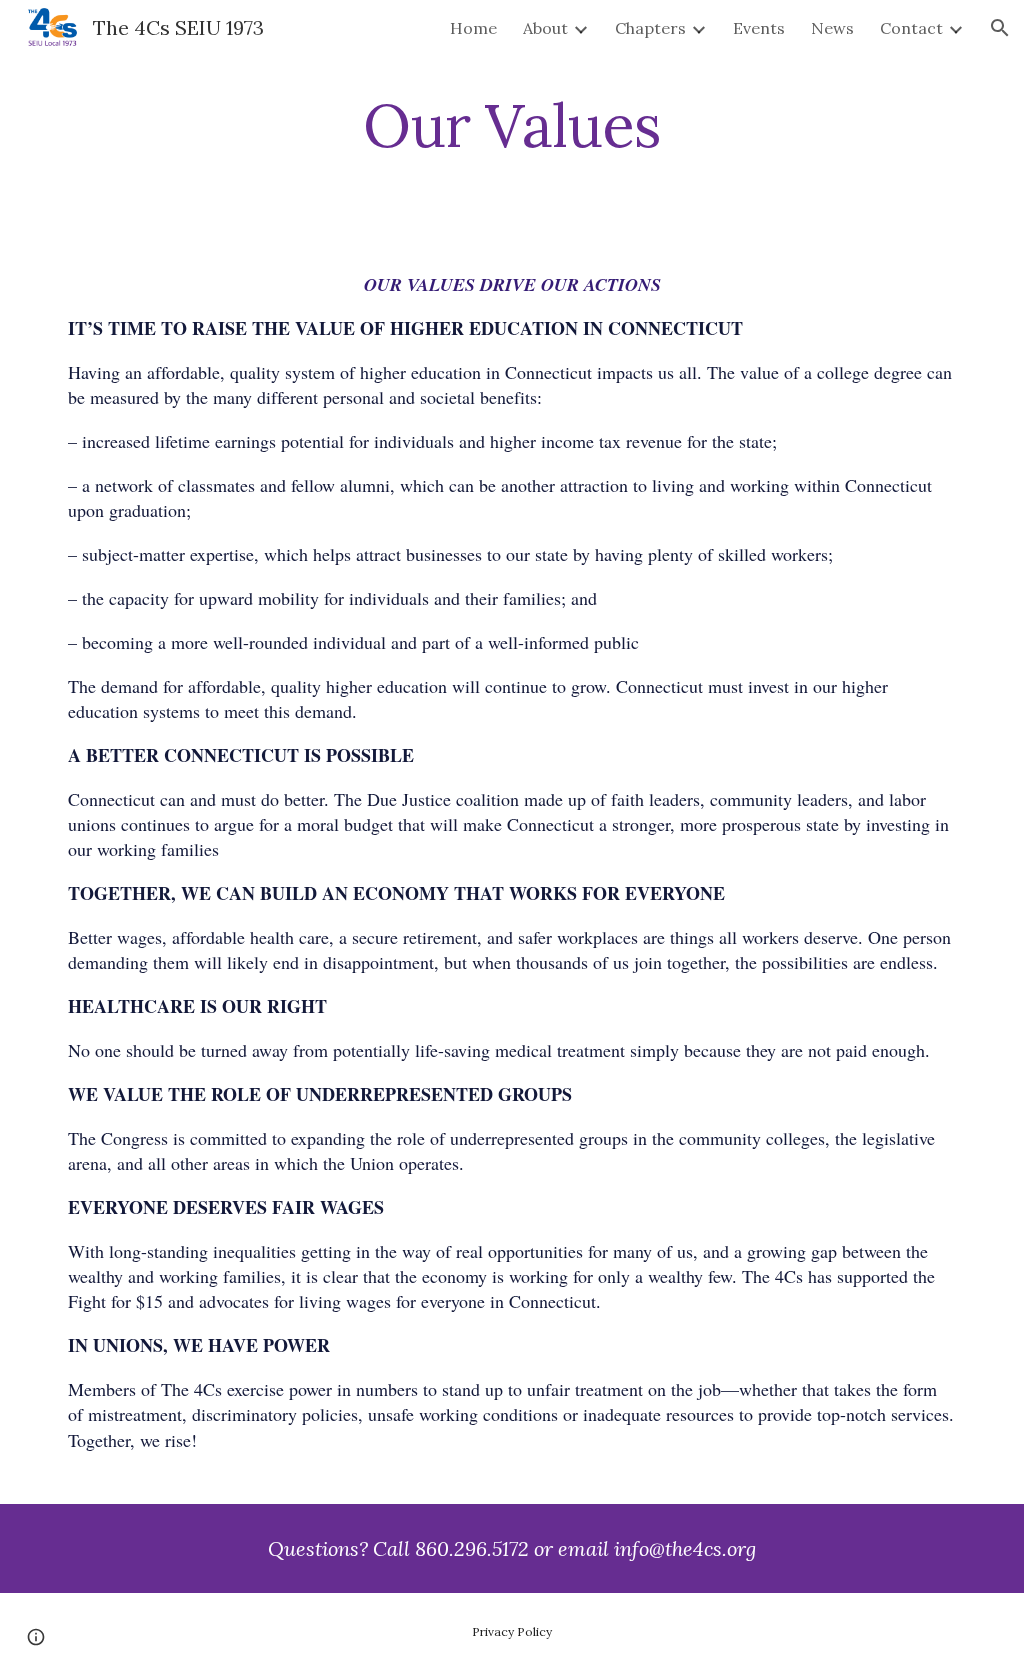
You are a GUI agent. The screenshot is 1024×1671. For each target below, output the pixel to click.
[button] (1000, 28)
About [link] (545, 28)
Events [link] (759, 28)
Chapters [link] (650, 28)
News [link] (832, 28)
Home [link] (473, 28)
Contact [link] (911, 28)
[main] (511, 125)
